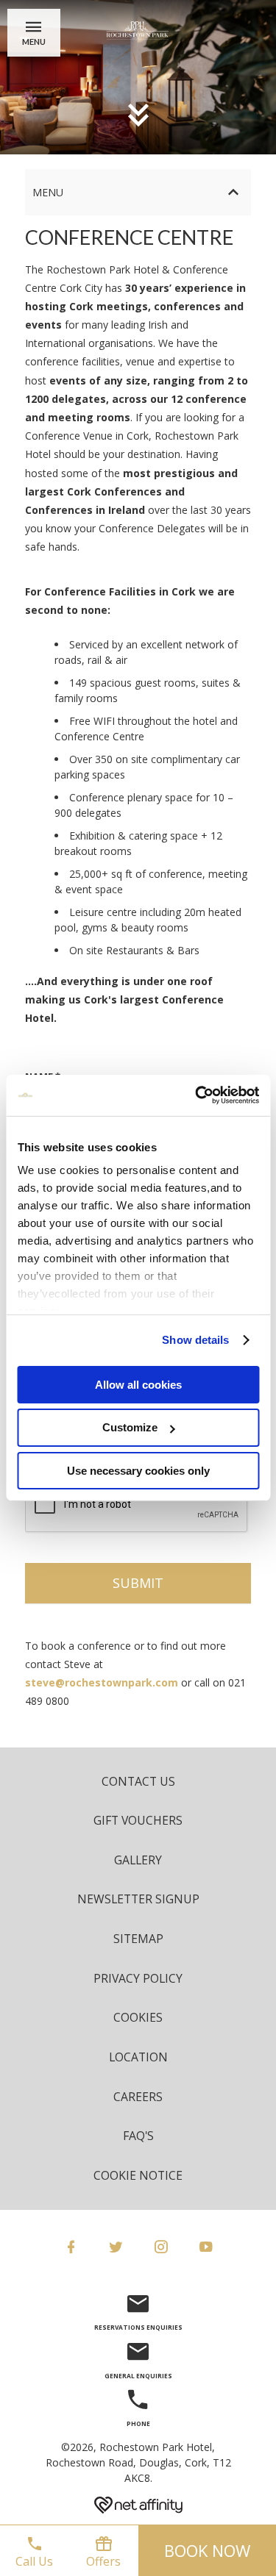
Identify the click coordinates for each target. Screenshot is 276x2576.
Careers (138, 2097)
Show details (195, 1340)
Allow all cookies (138, 1384)
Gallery (138, 1860)
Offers (103, 2561)
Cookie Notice (138, 2175)
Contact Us (138, 1781)
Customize (130, 1427)
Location (138, 2057)
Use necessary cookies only (138, 1471)
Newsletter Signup (138, 1899)
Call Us (34, 2561)
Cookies (138, 2017)
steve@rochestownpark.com (102, 1682)
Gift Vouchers (138, 1820)
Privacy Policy (138, 1978)
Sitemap (138, 1939)
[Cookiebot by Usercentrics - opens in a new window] (197, 1095)
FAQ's (138, 2136)
